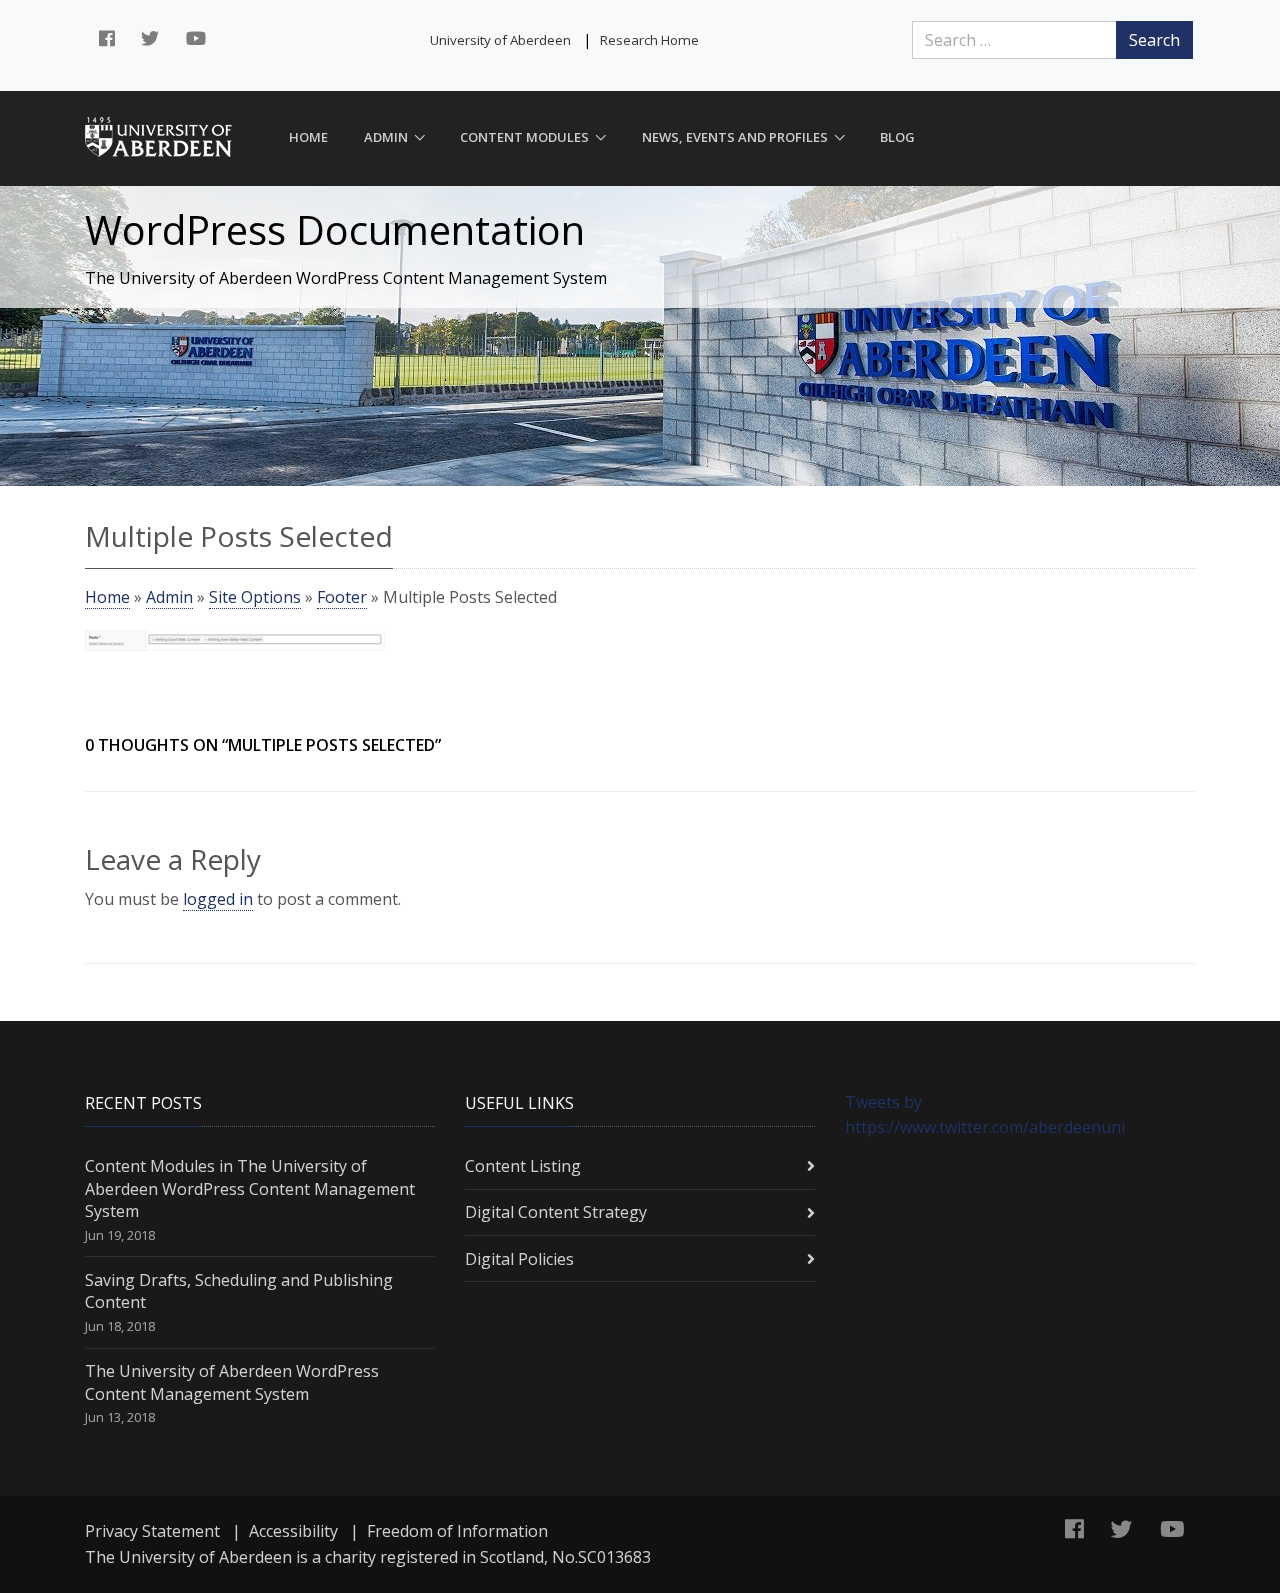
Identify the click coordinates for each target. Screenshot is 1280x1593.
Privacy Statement (152, 1531)
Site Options (255, 597)
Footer (342, 597)
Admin (386, 137)
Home (308, 137)
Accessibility (293, 1531)
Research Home (649, 40)
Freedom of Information (457, 1531)
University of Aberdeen (500, 40)
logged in (218, 899)
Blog (897, 137)
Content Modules (524, 137)
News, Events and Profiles (735, 137)
